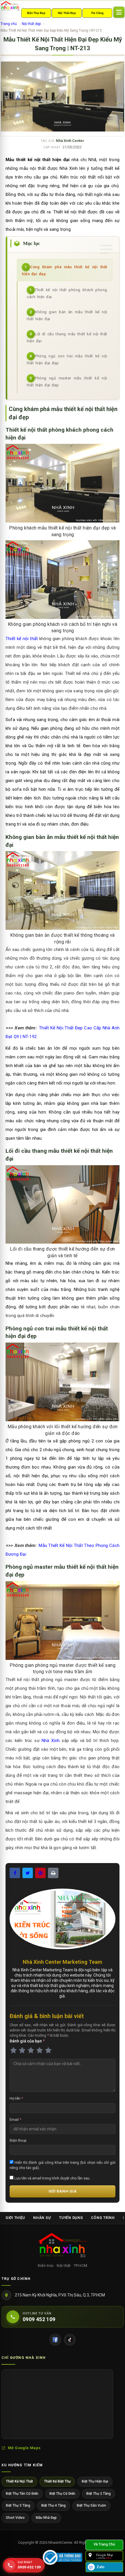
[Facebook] (55, 2340)
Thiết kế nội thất (22, 639)
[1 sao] (13, 2050)
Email (15, 2120)
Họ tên (16, 2098)
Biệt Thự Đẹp (36, 13)
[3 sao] (31, 2050)
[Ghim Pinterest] (40, 1873)
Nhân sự (42, 2218)
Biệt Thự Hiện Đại (95, 2481)
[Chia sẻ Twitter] (28, 1873)
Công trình (103, 2218)
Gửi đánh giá (63, 2191)
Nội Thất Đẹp (67, 13)
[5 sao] (48, 2050)
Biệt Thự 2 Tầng (99, 2494)
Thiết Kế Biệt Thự (57, 2481)
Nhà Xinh (51, 1741)
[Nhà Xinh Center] (63, 2246)
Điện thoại (18, 2140)
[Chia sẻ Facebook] (15, 1873)
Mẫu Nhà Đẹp (46, 2518)
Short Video (15, 2518)
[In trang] (53, 1873)
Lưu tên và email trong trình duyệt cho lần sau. (52, 2178)
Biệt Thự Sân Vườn (91, 2505)
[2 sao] (22, 2050)
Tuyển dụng (71, 2218)
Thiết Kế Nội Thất (19, 2481)
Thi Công (97, 13)
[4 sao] (40, 2050)
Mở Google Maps (24, 2448)
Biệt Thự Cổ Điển (62, 2494)
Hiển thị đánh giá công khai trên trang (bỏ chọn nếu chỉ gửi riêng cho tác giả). (63, 2165)
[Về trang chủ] (104, 2545)
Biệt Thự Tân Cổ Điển (22, 2494)
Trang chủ (9, 24)
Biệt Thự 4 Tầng (53, 2505)
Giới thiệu (15, 2218)
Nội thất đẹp (31, 24)
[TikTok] (70, 2340)
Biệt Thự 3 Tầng (18, 2505)
